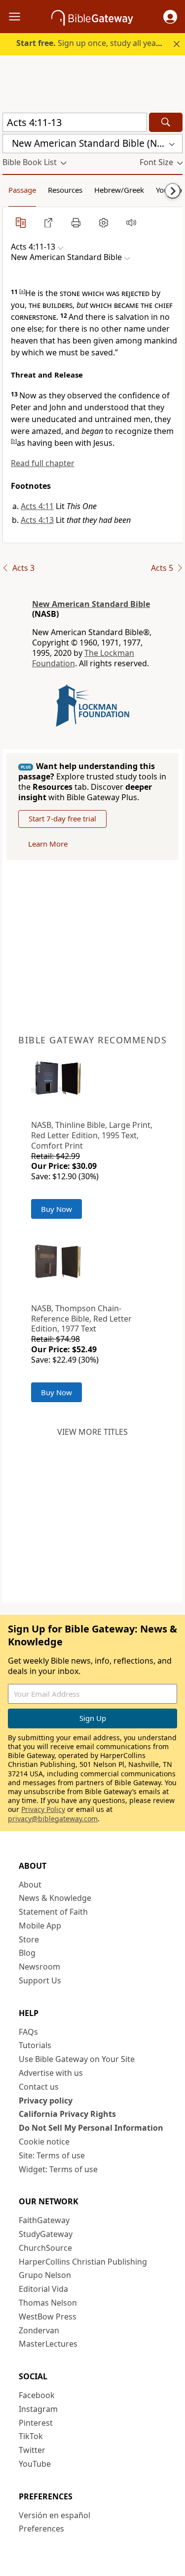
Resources (65, 190)
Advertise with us (51, 2073)
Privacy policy (46, 2101)
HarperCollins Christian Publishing (83, 2262)
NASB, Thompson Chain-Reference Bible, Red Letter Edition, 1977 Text (81, 1319)
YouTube (35, 2464)
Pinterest (36, 2423)
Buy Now (56, 1209)
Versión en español (55, 2515)
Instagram (38, 2409)
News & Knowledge (55, 1898)
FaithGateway (44, 2220)
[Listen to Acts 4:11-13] (131, 222)
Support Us (40, 1980)
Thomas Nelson (48, 2303)
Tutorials (35, 2045)
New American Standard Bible (91, 604)
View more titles (92, 1432)
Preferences (41, 2529)
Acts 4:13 (37, 520)
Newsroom (39, 1967)
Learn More (48, 844)
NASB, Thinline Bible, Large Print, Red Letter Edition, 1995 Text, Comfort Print (92, 1135)
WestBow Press (48, 2317)
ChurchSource (45, 2248)
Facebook (37, 2395)
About (30, 1885)
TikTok (31, 2436)
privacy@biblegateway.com (53, 1819)
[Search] (166, 122)
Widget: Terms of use (58, 2169)
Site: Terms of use (52, 2155)
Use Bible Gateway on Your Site (77, 2059)
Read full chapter (43, 463)
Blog (27, 1953)
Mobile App (40, 1926)
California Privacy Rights (67, 2114)
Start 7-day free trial (62, 818)
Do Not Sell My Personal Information (91, 2128)
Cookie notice (44, 2142)
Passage (22, 190)
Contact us (39, 2087)
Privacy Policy (43, 1809)
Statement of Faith (53, 1912)
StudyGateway (46, 2234)
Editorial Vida (43, 2289)
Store (29, 1939)
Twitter (32, 2450)
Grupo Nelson (45, 2275)
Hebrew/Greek (119, 190)
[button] (170, 17)
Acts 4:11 (37, 506)
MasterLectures (48, 2344)
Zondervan (39, 2330)
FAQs (28, 2032)
